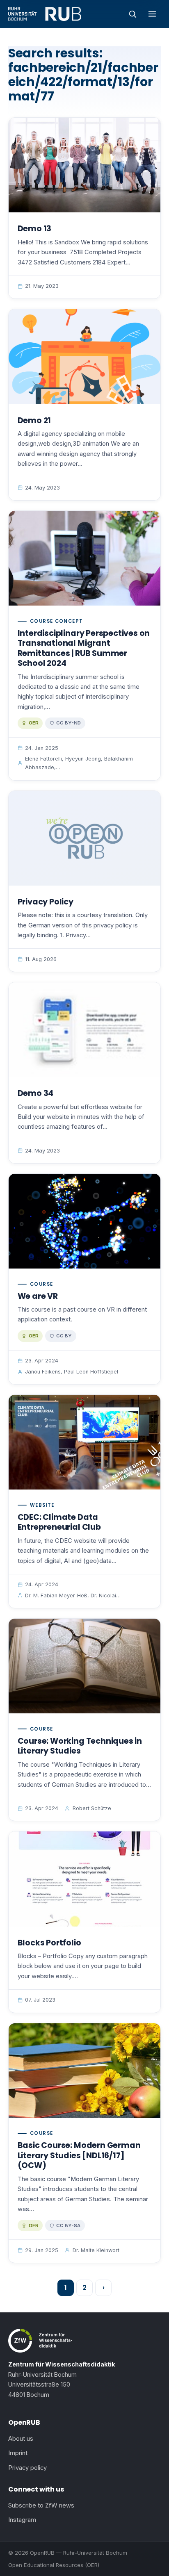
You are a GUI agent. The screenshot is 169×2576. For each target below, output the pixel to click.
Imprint (18, 2453)
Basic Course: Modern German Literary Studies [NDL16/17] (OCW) (79, 2155)
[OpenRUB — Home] (45, 14)
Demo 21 (34, 420)
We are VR (38, 1296)
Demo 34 (36, 1093)
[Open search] (132, 14)
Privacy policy (27, 2468)
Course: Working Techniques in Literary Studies (80, 1746)
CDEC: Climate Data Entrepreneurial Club (59, 1522)
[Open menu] (152, 14)
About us (21, 2439)
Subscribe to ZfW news (41, 2505)
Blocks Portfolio (49, 1943)
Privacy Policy (46, 902)
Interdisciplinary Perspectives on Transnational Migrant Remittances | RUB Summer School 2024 (84, 648)
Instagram (22, 2520)
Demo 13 (35, 229)
